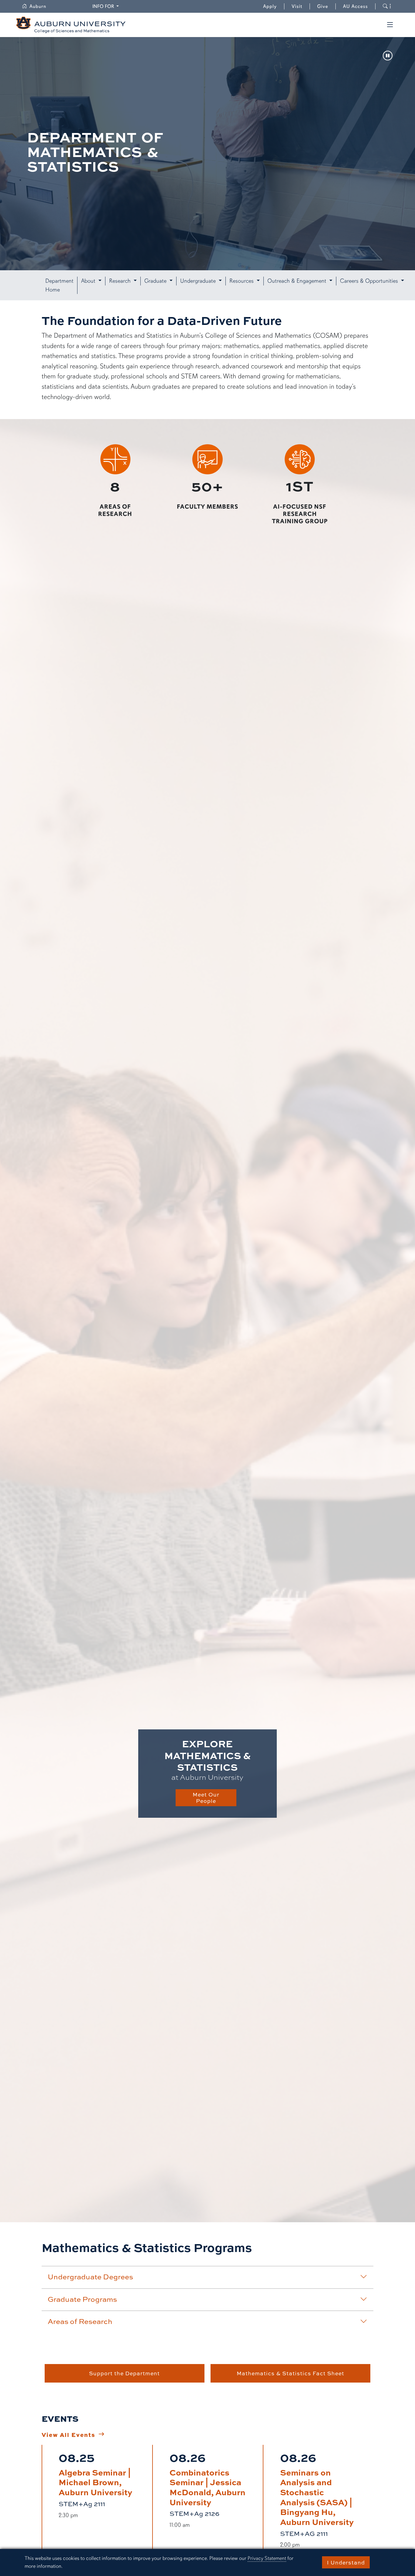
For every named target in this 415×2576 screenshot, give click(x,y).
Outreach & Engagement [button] (298, 281)
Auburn (41, 6)
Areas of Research (80, 2321)
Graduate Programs (82, 2299)
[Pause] (388, 56)
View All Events (69, 2434)
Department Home (59, 285)
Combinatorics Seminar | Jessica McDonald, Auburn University (207, 2487)
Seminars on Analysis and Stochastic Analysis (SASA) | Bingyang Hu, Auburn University (317, 2497)
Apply (270, 6)
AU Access (355, 6)
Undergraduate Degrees (90, 2277)
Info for (106, 6)
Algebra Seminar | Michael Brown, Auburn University (95, 2482)
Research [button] (121, 281)
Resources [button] (242, 281)
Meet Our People (206, 1798)
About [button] (89, 281)
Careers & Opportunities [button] (370, 281)
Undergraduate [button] (199, 281)
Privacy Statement (267, 2558)
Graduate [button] (156, 281)
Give (326, 6)
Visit (297, 6)
